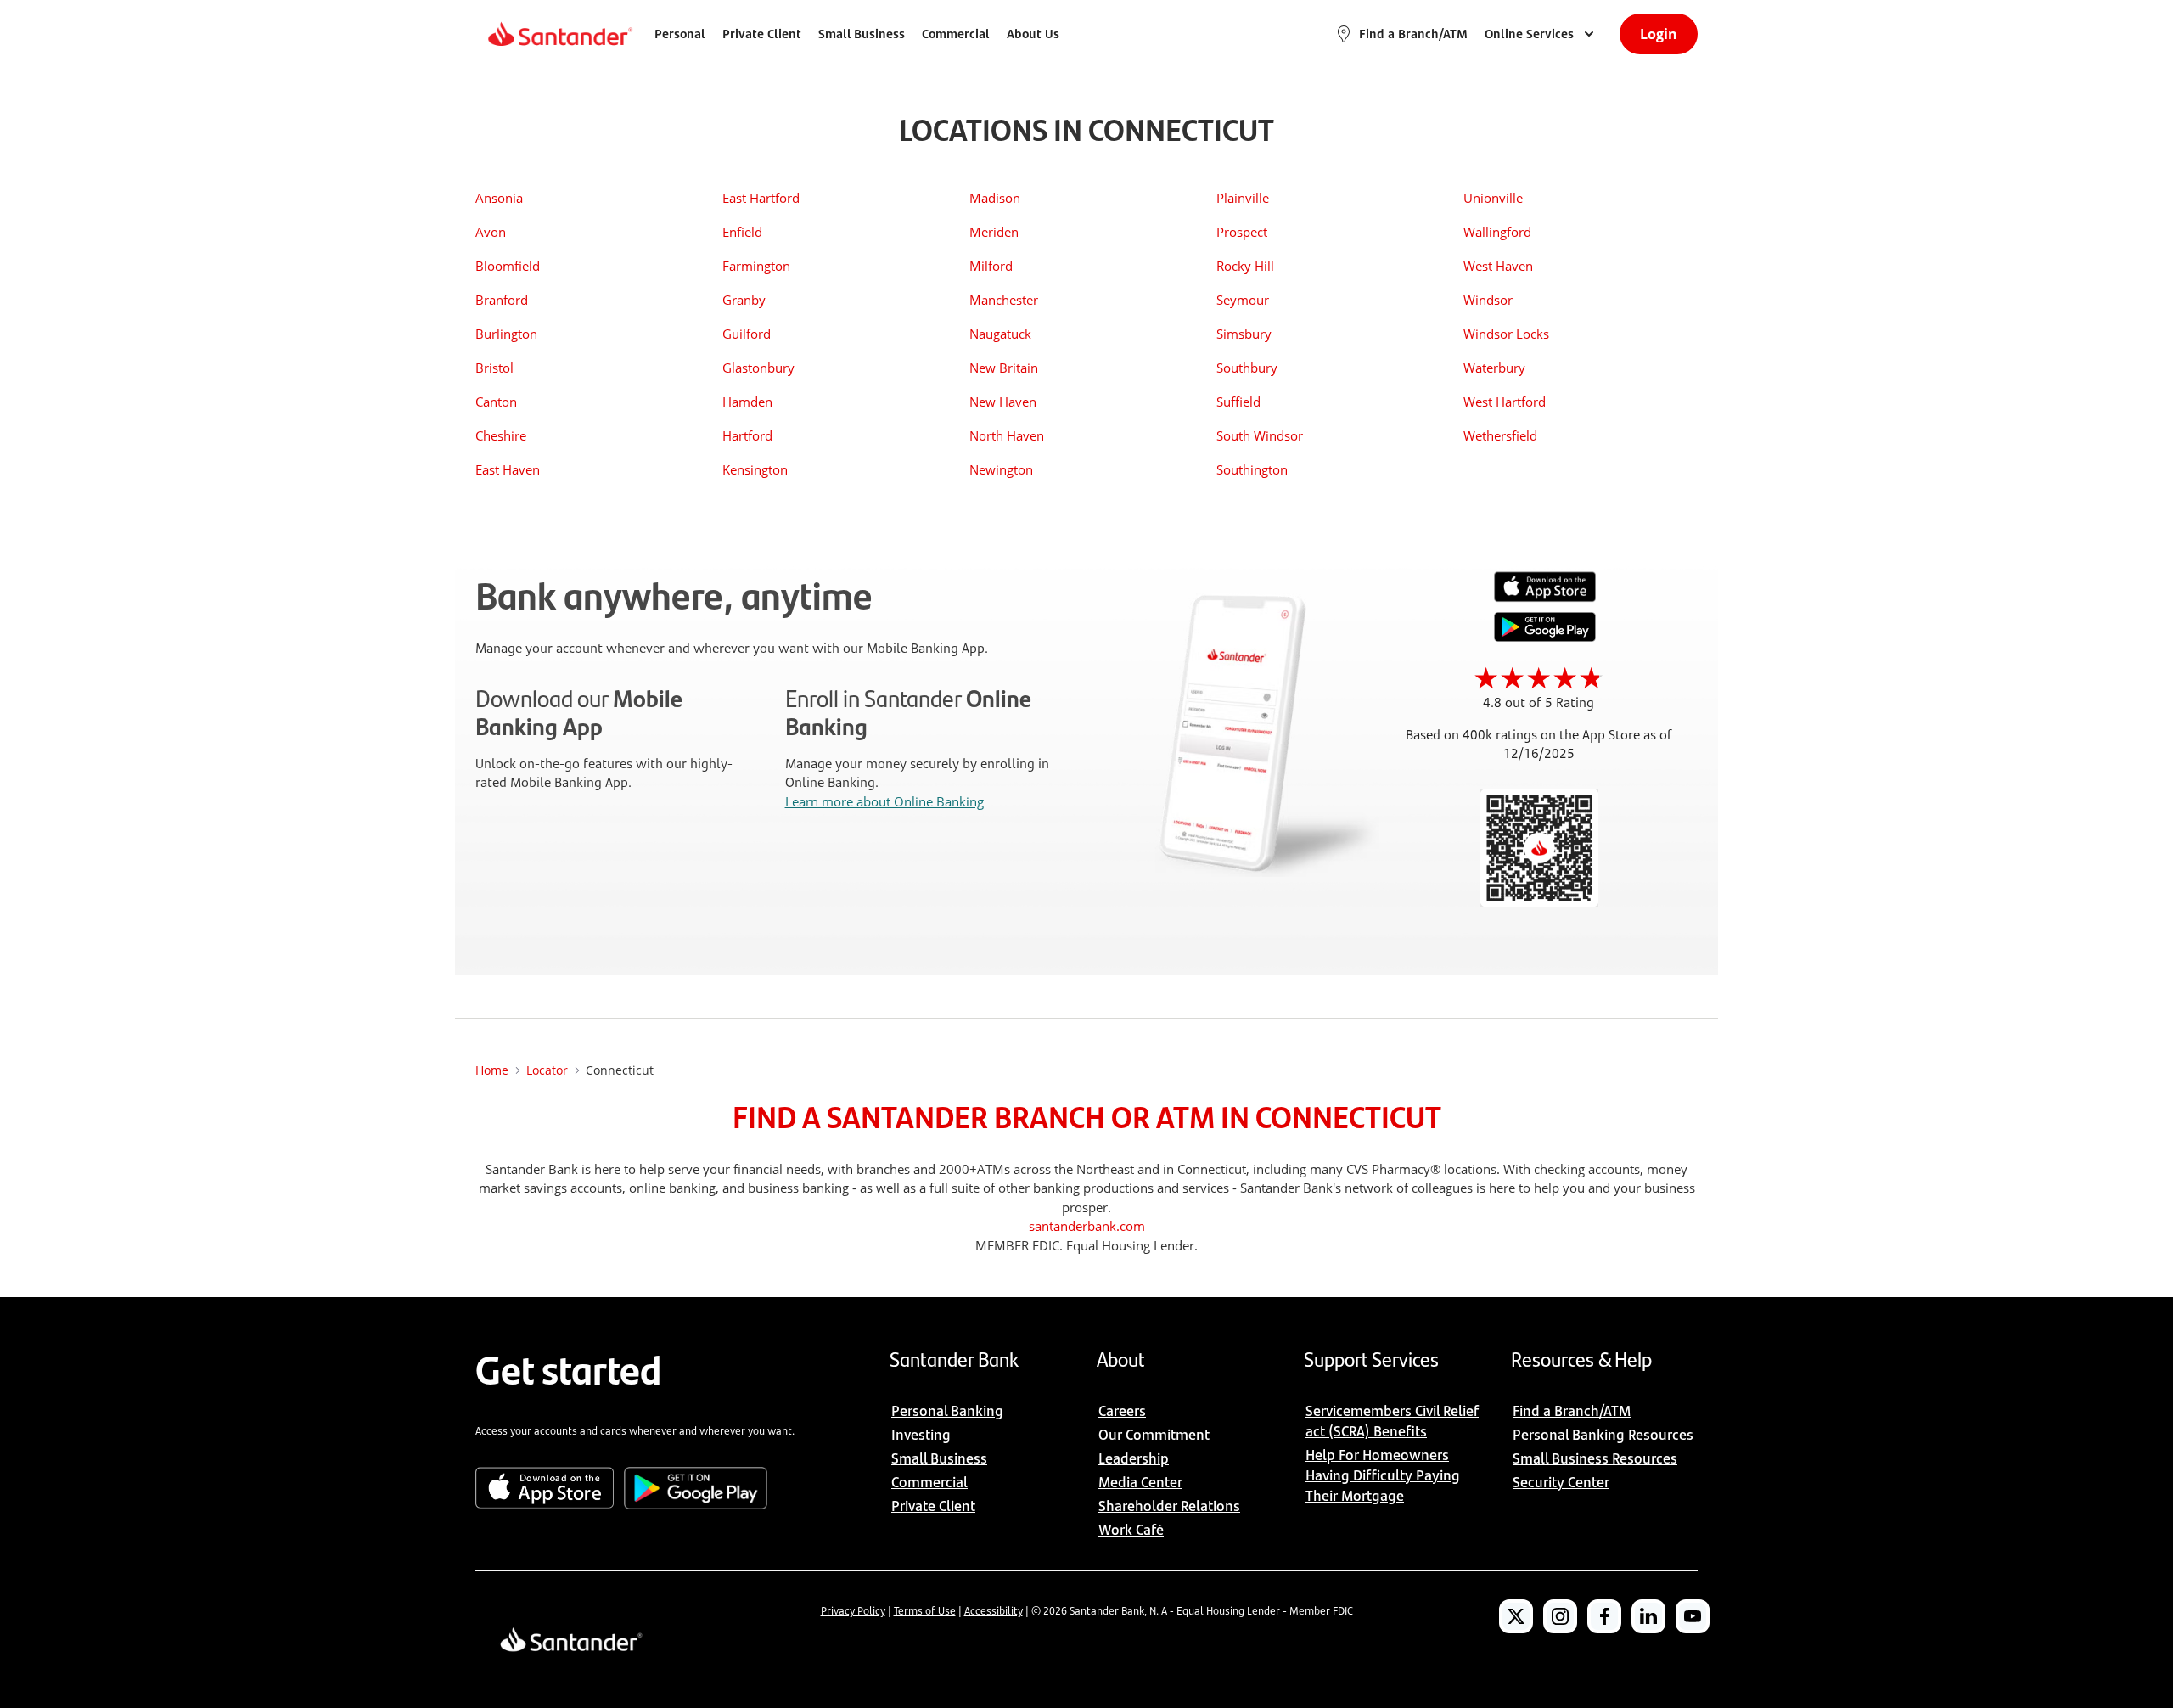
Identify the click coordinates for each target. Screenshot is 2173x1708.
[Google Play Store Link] (1545, 637)
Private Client (762, 34)
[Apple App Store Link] (1545, 598)
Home (492, 1070)
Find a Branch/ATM (1413, 34)
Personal (680, 34)
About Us (1033, 34)
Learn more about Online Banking (884, 801)
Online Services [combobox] (1529, 34)
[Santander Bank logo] (559, 34)
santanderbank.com (1087, 1226)
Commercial (956, 34)
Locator (547, 1070)
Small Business (862, 34)
